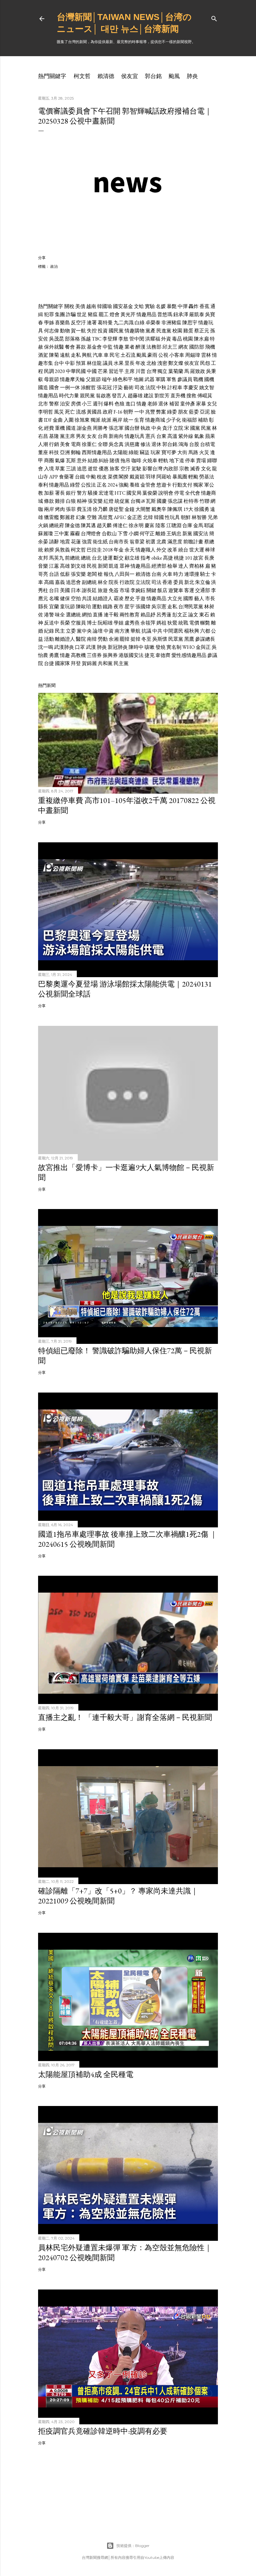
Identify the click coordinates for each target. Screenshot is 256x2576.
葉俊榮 (150, 493)
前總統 (72, 558)
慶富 (150, 525)
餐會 (70, 347)
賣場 (201, 460)
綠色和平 (123, 379)
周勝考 (100, 428)
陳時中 (136, 647)
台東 (161, 436)
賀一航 (78, 331)
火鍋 (43, 525)
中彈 (183, 306)
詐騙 (71, 314)
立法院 (143, 582)
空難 (92, 517)
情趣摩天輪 (72, 379)
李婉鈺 (138, 590)
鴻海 (183, 444)
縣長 (43, 607)
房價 (76, 404)
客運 (189, 590)
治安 (65, 404)
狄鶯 (172, 623)
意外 (82, 460)
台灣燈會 (91, 534)
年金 (119, 550)
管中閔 (137, 339)
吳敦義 (62, 550)
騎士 (205, 574)
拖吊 (126, 460)
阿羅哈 (164, 477)
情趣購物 (135, 331)
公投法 (88, 485)
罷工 (104, 314)
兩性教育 (130, 615)
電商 (76, 444)
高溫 (172, 436)
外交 (161, 550)
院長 (114, 582)
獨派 (96, 420)
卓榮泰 (153, 323)
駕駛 (136, 469)
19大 (188, 509)
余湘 (114, 639)
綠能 (134, 452)
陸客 (160, 525)
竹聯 (204, 501)
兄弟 (213, 517)
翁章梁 (137, 542)
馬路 (193, 452)
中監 (108, 347)
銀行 (71, 493)
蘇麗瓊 (46, 534)
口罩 (80, 647)
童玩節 (67, 607)
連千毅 (111, 615)
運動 (97, 607)
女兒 (212, 404)
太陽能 (120, 452)
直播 (98, 615)
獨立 (162, 371)
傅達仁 (120, 525)
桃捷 (179, 558)
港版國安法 (131, 655)
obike (157, 558)
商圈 (49, 460)
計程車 (175, 387)
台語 (54, 574)
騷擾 (93, 493)
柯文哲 (82, 76)
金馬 (198, 525)
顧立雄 (132, 558)
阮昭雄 (105, 623)
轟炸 (194, 306)
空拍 (76, 598)
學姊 (49, 323)
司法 (156, 582)
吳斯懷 (160, 639)
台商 (103, 436)
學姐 (119, 623)
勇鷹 (54, 655)
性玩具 (172, 517)
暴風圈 (180, 477)
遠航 (65, 355)
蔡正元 (202, 331)
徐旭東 (82, 420)
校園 (177, 331)
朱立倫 (203, 582)
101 (189, 558)
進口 (130, 404)
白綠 (140, 323)
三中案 (62, 534)
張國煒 (143, 607)
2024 (113, 485)
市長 (210, 598)
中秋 (161, 387)
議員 (108, 363)
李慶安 (191, 387)
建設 (149, 396)
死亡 (70, 412)
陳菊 (54, 355)
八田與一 (125, 574)
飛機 (210, 347)
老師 (152, 404)
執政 (145, 428)
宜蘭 (54, 607)
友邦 (43, 558)
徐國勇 (202, 509)
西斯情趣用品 (97, 452)
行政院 (127, 582)
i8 (143, 501)
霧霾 (75, 534)
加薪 (49, 493)
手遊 (140, 598)
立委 (71, 631)
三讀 (71, 469)
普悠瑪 (165, 314)
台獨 (135, 501)
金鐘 (130, 509)
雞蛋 (188, 331)
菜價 (113, 477)
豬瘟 (93, 314)
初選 (150, 542)
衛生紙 (100, 542)
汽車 (98, 355)
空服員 (78, 623)
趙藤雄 (135, 396)
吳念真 (116, 444)
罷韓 (125, 639)
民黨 (206, 428)
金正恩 (135, 517)
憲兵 (150, 436)
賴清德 (106, 76)
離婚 (160, 534)
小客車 (177, 355)
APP (54, 477)
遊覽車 (176, 590)
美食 (65, 444)
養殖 (135, 485)
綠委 (172, 412)
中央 (156, 428)
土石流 (128, 355)
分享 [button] (42, 258)
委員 (178, 582)
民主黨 (121, 663)
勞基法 (207, 477)
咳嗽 (150, 647)
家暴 (201, 404)
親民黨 (87, 396)
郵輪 (76, 452)
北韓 (148, 517)
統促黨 (122, 501)
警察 (54, 404)
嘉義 (60, 582)
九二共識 (124, 323)
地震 (65, 542)
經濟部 (159, 566)
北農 (161, 542)
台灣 (151, 371)
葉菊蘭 (176, 371)
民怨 (205, 363)
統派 (106, 420)
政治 (54, 266)
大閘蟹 (143, 509)
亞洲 (65, 452)
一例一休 (70, 387)
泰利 (43, 485)
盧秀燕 (132, 623)
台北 (97, 558)
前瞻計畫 (193, 542)
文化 (206, 469)
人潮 (43, 444)
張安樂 (95, 501)
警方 (82, 493)
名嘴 (54, 598)
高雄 (65, 566)
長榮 (65, 623)
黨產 (150, 331)
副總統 (89, 582)
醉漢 (140, 347)
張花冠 (104, 387)
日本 (76, 590)
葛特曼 (105, 323)
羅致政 (198, 371)
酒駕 (43, 355)
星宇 (130, 607)
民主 (60, 631)
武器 (150, 379)
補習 (174, 404)
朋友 (183, 412)
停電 (179, 493)
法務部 (154, 347)
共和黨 (105, 663)
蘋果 (210, 436)
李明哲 (46, 412)
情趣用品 (146, 314)
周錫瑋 (193, 355)
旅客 (115, 469)
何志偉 (52, 331)
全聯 (103, 444)
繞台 (183, 550)
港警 (49, 615)
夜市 (119, 607)
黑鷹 (189, 639)
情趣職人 (145, 550)
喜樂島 (62, 323)
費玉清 (84, 509)
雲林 (206, 355)
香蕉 (204, 306)
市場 (125, 590)
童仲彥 (188, 404)
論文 (193, 615)
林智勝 (199, 517)
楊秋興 (192, 631)
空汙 (126, 469)
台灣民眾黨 (191, 607)
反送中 (52, 623)
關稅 (69, 306)
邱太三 (170, 347)
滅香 (195, 469)
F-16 (118, 412)
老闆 (92, 574)
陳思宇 (190, 323)
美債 (80, 306)
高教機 (78, 655)
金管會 (148, 485)
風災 (59, 412)
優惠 (104, 469)
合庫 (187, 525)
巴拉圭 (94, 550)
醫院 (81, 639)
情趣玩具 (135, 436)
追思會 (73, 582)
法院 (150, 387)
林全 (103, 582)
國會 (54, 387)
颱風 (174, 76)
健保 (65, 598)
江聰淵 (174, 525)
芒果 (103, 371)
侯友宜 (130, 76)
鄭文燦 (176, 363)
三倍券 (94, 655)
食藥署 (66, 477)
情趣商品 (156, 598)
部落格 (72, 339)
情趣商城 (155, 420)
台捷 (49, 663)
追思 (82, 469)
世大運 (197, 550)
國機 (209, 379)
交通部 (203, 590)
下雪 (123, 534)
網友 (183, 347)
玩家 (155, 452)
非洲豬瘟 (171, 323)
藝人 (199, 598)
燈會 (115, 314)
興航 (87, 355)
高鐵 (49, 582)
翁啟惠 (103, 396)
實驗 (150, 306)
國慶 (162, 501)
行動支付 (182, 485)
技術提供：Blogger (133, 2546)
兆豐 (150, 412)
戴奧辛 (159, 509)
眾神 (125, 566)
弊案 (161, 412)
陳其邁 (88, 525)
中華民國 (76, 371)
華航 (135, 631)
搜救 (191, 396)
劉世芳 (162, 396)
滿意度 (175, 542)
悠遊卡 (164, 485)
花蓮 (76, 542)
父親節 (93, 379)
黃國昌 (94, 412)
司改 (140, 387)
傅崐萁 (205, 396)
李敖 (123, 339)
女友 (92, 436)
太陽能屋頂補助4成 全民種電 (86, 2074)
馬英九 (57, 558)
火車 (167, 574)
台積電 (208, 444)
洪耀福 (153, 339)
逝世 (93, 469)
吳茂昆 (57, 339)
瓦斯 (71, 460)
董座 (43, 452)
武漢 (91, 647)
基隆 (54, 436)
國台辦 (132, 428)
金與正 (203, 647)
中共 (157, 631)
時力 (178, 574)
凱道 (114, 566)
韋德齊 (163, 655)
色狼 (120, 404)
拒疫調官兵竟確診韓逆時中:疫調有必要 (103, 2431)
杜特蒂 (191, 501)
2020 (60, 371)
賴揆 (49, 550)
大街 (182, 452)
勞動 (103, 639)
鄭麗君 (67, 517)
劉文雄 (78, 566)
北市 (43, 404)
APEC (120, 517)
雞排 (60, 501)
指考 (145, 558)
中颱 (91, 477)
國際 (188, 598)
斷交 (119, 558)
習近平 (116, 371)
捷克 (150, 655)
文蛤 (139, 306)
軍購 (160, 379)
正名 (102, 485)
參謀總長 (205, 639)
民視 (92, 566)
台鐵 (80, 477)
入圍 (69, 420)
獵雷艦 (52, 517)
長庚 (209, 558)
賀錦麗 (89, 663)
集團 (60, 314)
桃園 (188, 339)
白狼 (71, 501)
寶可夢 (169, 452)
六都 (205, 631)
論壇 (98, 631)
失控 (92, 331)
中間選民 (173, 631)
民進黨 (164, 331)
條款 (49, 501)
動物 (65, 331)
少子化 (174, 420)
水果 (119, 363)
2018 (108, 550)
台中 (59, 363)
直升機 (178, 396)
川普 (140, 371)
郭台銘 (153, 76)
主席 (130, 371)
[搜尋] (214, 17)
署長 (60, 493)
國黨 (195, 428)
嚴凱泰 (197, 314)
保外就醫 (54, 347)
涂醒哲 (88, 387)
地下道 (177, 460)
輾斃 (205, 623)
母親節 (52, 379)
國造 (43, 387)
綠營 (75, 485)
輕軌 (163, 460)
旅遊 (103, 590)
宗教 (184, 469)
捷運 (108, 558)
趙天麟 (104, 525)
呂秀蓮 (164, 615)
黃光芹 (128, 314)
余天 (130, 550)
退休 (163, 404)
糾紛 (104, 460)
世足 (82, 314)
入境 (49, 469)
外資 (166, 339)
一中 (139, 412)
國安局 (134, 493)
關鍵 (151, 590)
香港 (167, 582)
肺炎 (192, 76)
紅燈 (109, 501)
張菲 (71, 509)
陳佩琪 (175, 509)
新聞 (103, 566)
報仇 (109, 574)
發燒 (160, 647)
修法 (145, 444)
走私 (76, 355)
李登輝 (110, 339)
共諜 (87, 598)
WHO (189, 647)
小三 (87, 404)
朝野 (128, 412)
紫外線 (186, 436)
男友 (81, 436)
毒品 (177, 339)
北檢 (151, 363)
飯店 (162, 590)
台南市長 (119, 542)
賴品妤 (148, 615)
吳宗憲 (159, 607)
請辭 (54, 542)
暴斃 (172, 306)
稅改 (102, 477)
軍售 (171, 379)
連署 (92, 323)
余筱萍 (148, 623)
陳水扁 (201, 339)
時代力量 (69, 396)
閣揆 (124, 477)
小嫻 (134, 534)
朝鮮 (186, 517)
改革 (172, 550)
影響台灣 (152, 469)
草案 (60, 469)
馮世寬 (105, 517)
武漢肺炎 (64, 647)
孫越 (86, 339)
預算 (81, 363)
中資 (109, 631)
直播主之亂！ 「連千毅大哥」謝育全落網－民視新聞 (125, 1717)
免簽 (114, 590)
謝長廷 (89, 590)
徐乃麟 (100, 509)
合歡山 (109, 534)
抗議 (146, 631)
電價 (194, 623)
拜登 (76, 663)
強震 (87, 542)
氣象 (199, 436)
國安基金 (123, 306)
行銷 (54, 444)
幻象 (81, 517)
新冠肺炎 (118, 647)
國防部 (197, 347)
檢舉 (172, 566)
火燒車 (150, 460)
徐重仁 (89, 444)
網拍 (87, 615)
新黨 (187, 534)
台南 (156, 574)
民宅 (115, 355)
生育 (139, 420)
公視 (163, 355)
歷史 (130, 598)
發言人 (119, 396)
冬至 (146, 639)
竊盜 (145, 452)
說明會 (166, 493)
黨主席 (67, 436)
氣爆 (60, 460)
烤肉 (60, 509)
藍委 (194, 412)
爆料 (109, 404)
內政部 (171, 469)
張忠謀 (175, 501)
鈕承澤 (181, 314)
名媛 (161, 306)
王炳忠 (174, 534)
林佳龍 (94, 363)
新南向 (116, 436)
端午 (107, 379)
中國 (92, 371)
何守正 (147, 534)
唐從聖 (116, 509)
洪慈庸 (132, 444)
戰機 (198, 379)
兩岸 (117, 420)
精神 (82, 501)
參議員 (185, 379)
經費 (49, 428)
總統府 (57, 525)
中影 (70, 363)
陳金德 (72, 525)
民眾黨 (176, 639)
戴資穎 (137, 477)
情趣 (119, 347)
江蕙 (54, 566)
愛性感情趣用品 (189, 655)
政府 (108, 412)
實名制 (174, 647)
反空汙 (78, 323)
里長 (130, 363)
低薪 (65, 574)
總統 (86, 558)
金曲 (58, 420)
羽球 (150, 477)
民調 (49, 371)
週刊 (98, 404)
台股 (194, 444)
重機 (60, 428)
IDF (48, 420)
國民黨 (116, 331)
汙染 (118, 387)
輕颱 (193, 477)
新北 (189, 582)
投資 (103, 331)
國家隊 (62, 663)
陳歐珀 (83, 607)
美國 (65, 590)
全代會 (193, 493)
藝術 (129, 387)
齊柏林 (197, 566)
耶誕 (209, 525)
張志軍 (116, 428)
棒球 (210, 550)
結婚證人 (103, 598)
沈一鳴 (46, 647)
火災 (204, 452)
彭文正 (180, 615)
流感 (81, 412)
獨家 (198, 485)
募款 (81, 347)
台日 (54, 590)
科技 (54, 452)
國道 (71, 428)
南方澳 (122, 631)
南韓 (92, 639)
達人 (183, 566)
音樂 (43, 566)
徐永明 (136, 525)
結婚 (93, 460)
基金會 (94, 347)
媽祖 (161, 623)
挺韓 (135, 639)
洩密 (162, 363)
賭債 (115, 460)
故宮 (198, 558)
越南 (91, 306)
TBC (97, 339)
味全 (60, 615)
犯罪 (49, 314)
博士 (92, 623)
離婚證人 (65, 639)
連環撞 (192, 574)
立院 (178, 428)
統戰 (183, 623)
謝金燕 (84, 428)
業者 (130, 347)
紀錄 (49, 631)
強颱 (124, 485)
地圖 (139, 379)
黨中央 (84, 631)
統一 (128, 420)
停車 (190, 460)
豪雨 (152, 355)
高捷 (168, 558)
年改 (140, 363)
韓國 (159, 517)
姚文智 (207, 387)
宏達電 (106, 493)
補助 (203, 420)
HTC (120, 493)
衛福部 (190, 420)
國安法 (201, 534)
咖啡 (136, 460)
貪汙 (167, 428)
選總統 (73, 615)
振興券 (110, 655)
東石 (204, 615)
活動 (49, 639)
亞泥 (205, 412)
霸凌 (119, 598)
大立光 (175, 598)
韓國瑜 (105, 306)
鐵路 (108, 607)
